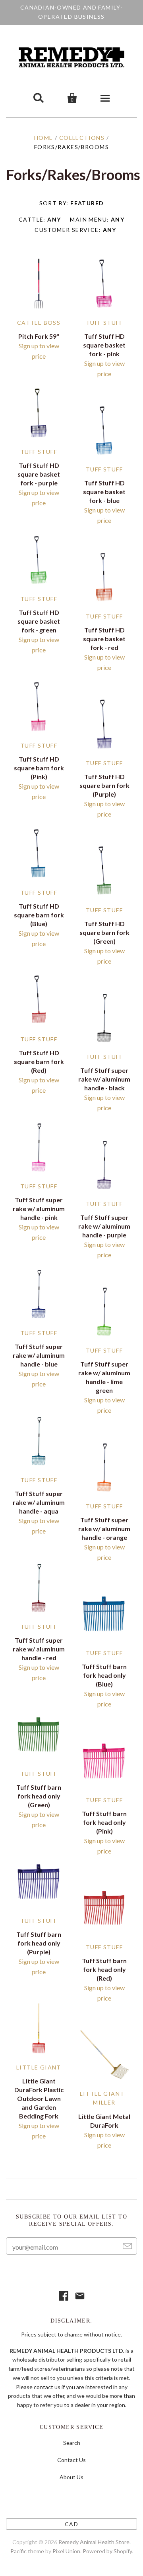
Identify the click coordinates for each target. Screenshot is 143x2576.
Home (44, 138)
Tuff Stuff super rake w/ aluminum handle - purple (104, 1226)
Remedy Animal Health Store (94, 2542)
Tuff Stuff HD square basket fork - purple (39, 474)
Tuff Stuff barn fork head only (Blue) (104, 1675)
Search (72, 2443)
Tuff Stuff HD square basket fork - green (39, 621)
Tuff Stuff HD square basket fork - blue (104, 492)
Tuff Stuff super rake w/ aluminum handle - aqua (39, 1502)
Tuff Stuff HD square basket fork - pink (104, 345)
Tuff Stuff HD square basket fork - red (104, 639)
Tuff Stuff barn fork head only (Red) (104, 1969)
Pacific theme (27, 2551)
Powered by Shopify (107, 2551)
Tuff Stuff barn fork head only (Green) (39, 1796)
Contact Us (71, 2460)
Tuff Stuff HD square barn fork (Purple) (104, 785)
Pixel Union (66, 2551)
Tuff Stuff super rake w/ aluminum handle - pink (39, 1208)
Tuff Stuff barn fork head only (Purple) (39, 1943)
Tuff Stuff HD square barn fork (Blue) (39, 915)
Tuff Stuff (104, 323)
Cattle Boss (39, 323)
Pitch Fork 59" (39, 336)
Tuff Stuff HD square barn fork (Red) (39, 1061)
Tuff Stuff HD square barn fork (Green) (104, 932)
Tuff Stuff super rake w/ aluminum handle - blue (39, 1355)
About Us (71, 2477)
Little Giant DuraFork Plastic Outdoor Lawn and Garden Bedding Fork (39, 2098)
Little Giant (39, 2067)
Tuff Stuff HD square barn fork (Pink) (39, 768)
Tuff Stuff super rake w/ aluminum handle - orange (104, 1529)
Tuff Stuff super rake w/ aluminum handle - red (39, 1649)
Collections (82, 138)
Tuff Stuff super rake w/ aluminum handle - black (104, 1079)
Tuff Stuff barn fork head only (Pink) (104, 1822)
